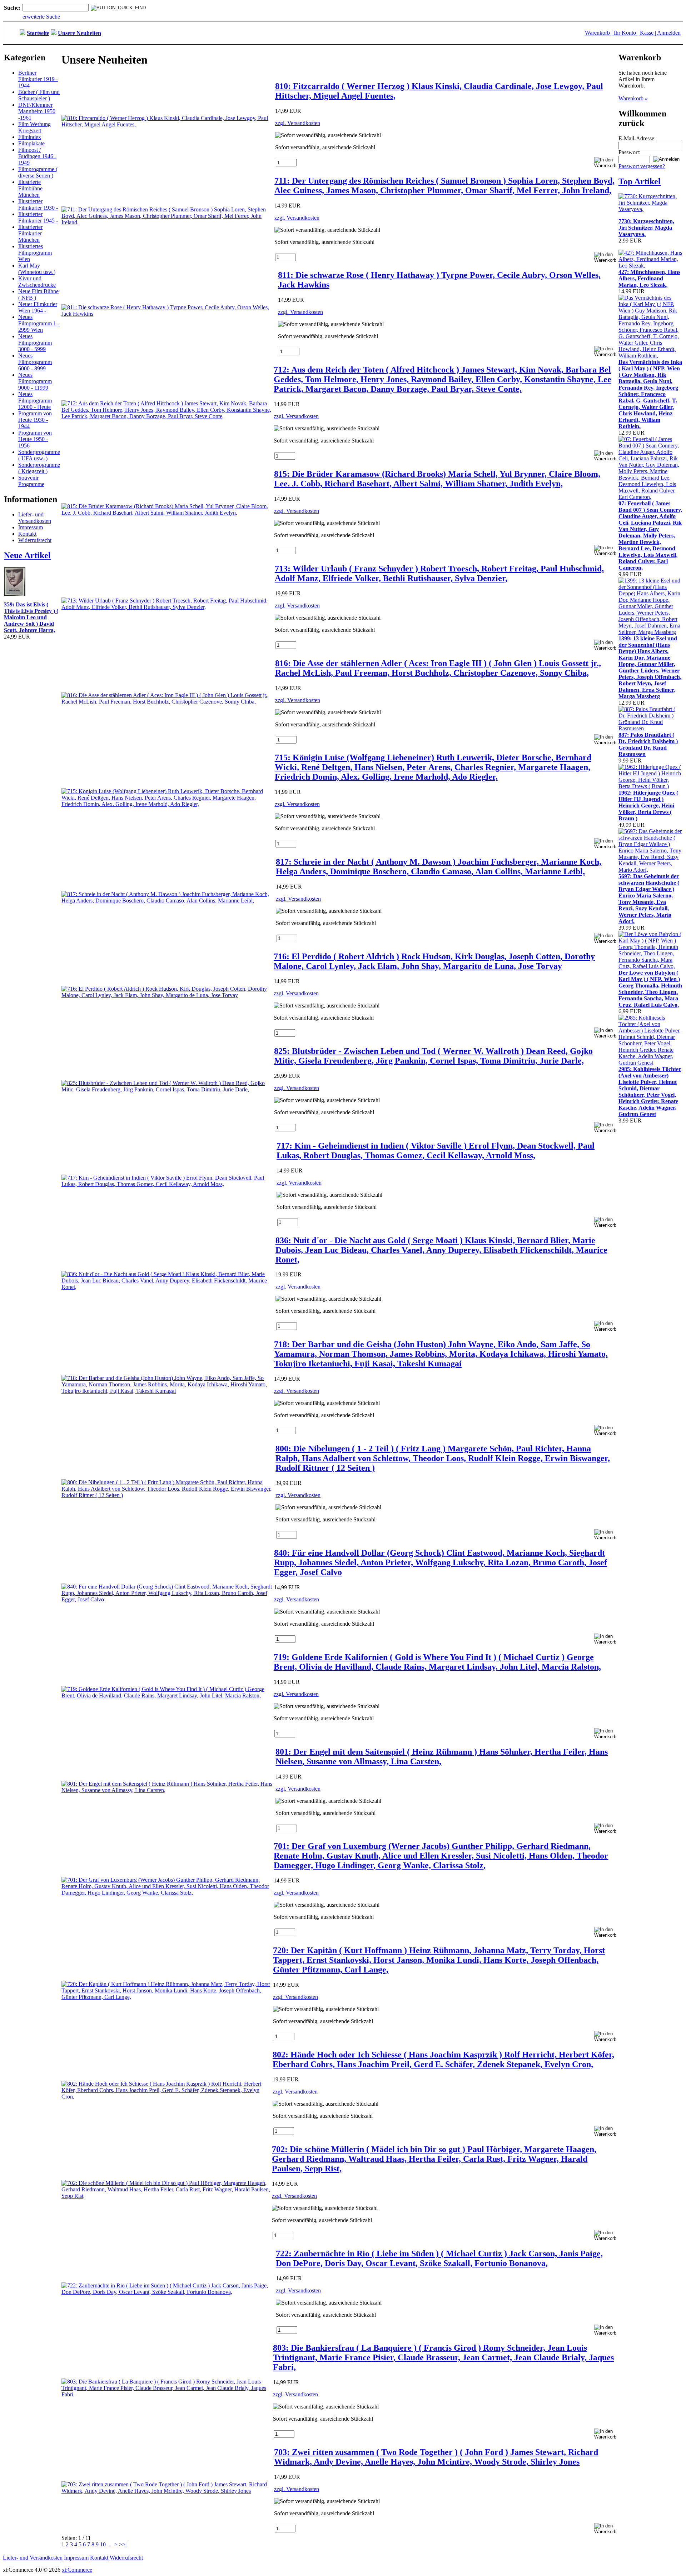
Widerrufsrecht (35, 540)
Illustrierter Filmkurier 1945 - (38, 217)
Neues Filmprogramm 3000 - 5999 (35, 343)
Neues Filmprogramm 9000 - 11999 (35, 381)
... (109, 2544)
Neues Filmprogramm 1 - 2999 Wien (39, 323)
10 (103, 2544)
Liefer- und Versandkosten (35, 518)
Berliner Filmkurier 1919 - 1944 (38, 79)
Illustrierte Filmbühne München (30, 188)
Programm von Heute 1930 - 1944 (35, 420)
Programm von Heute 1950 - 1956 (35, 439)
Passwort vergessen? (642, 166)
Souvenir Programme (31, 481)
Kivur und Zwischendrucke (37, 282)
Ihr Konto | (627, 33)
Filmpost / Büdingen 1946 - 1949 (37, 156)
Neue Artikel (27, 555)
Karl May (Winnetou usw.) (37, 269)
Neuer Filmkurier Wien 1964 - (38, 307)
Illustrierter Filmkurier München (30, 233)
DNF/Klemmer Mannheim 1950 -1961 (37, 111)
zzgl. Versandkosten (298, 123)
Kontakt (27, 534)
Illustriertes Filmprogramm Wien (35, 253)
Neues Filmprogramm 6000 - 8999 (35, 362)
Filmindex (30, 137)
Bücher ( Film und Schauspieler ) (39, 95)
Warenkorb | (599, 33)
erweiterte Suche (41, 17)
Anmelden (669, 33)
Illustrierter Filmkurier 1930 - (38, 204)
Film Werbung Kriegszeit (34, 127)
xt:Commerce (77, 2570)
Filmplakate (31, 143)
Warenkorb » (633, 98)
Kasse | (648, 33)
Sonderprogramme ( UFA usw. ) (39, 455)
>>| (123, 2544)
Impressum (31, 527)
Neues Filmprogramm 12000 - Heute (35, 401)
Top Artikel (640, 181)
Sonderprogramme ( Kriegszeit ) (39, 468)
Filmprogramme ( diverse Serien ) (38, 172)
